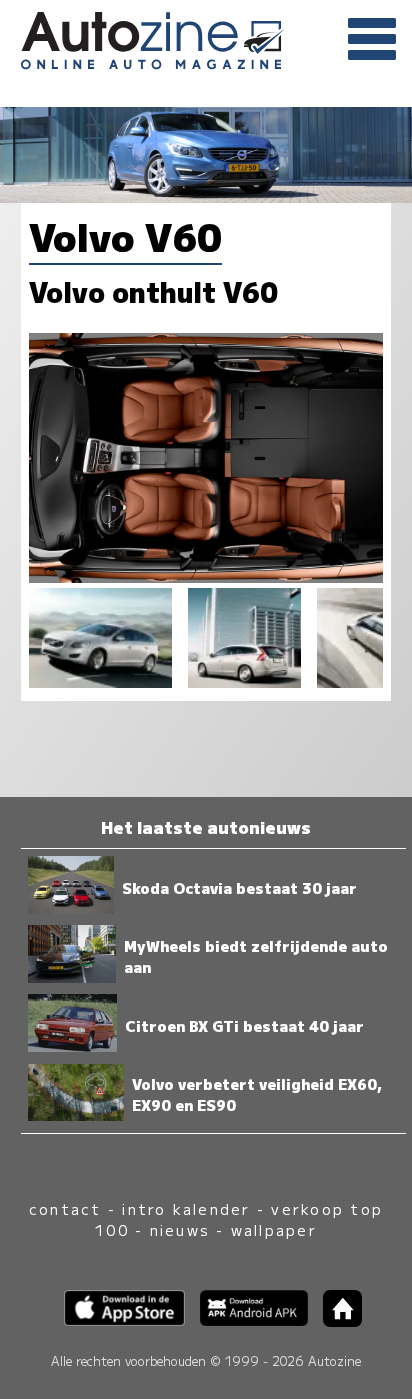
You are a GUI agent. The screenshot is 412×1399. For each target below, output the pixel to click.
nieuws (180, 1229)
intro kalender (186, 1208)
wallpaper (274, 1229)
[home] (335, 1320)
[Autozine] (206, 37)
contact (65, 1208)
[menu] (372, 40)
